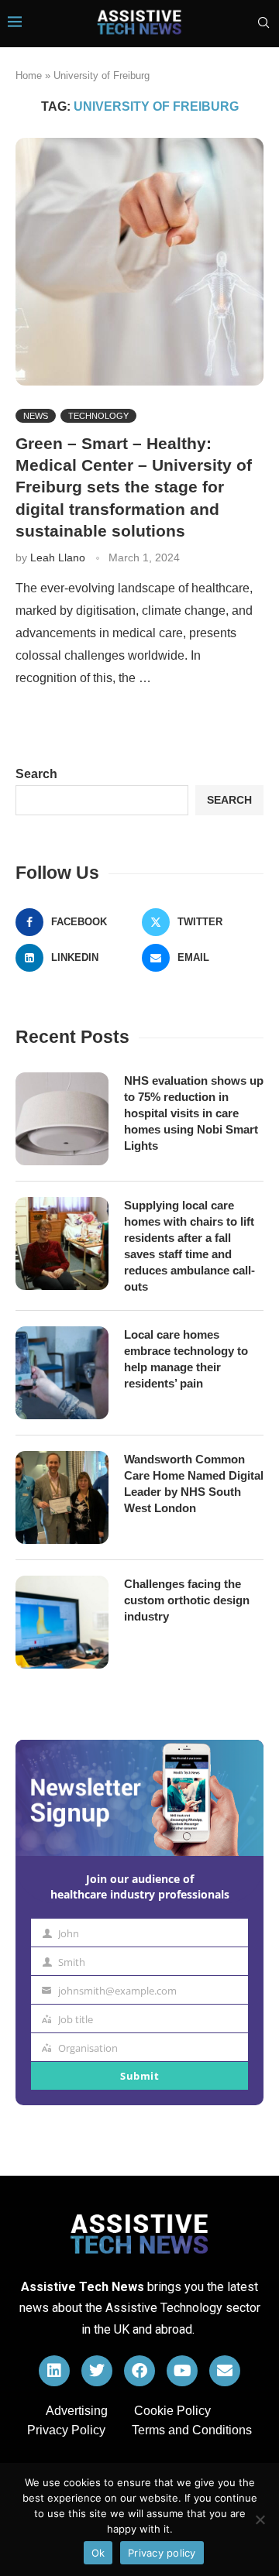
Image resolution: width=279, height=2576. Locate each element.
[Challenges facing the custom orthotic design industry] (62, 1622)
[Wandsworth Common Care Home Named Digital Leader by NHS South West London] (62, 1497)
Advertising (77, 2411)
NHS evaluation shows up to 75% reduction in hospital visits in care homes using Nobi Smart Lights (194, 1113)
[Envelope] (225, 2371)
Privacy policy (162, 2553)
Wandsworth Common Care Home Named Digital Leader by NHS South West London (194, 1484)
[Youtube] (182, 2371)
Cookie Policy (172, 2411)
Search (36, 774)
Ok (98, 2553)
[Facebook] (139, 2371)
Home (29, 75)
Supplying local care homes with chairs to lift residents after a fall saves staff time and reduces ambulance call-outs (189, 1246)
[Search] (263, 23)
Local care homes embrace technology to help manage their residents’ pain (186, 1359)
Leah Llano (58, 557)
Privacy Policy (66, 2430)
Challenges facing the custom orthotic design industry (187, 1600)
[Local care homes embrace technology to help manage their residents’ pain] (62, 1373)
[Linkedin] (54, 2371)
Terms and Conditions (192, 2430)
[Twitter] (97, 2371)
